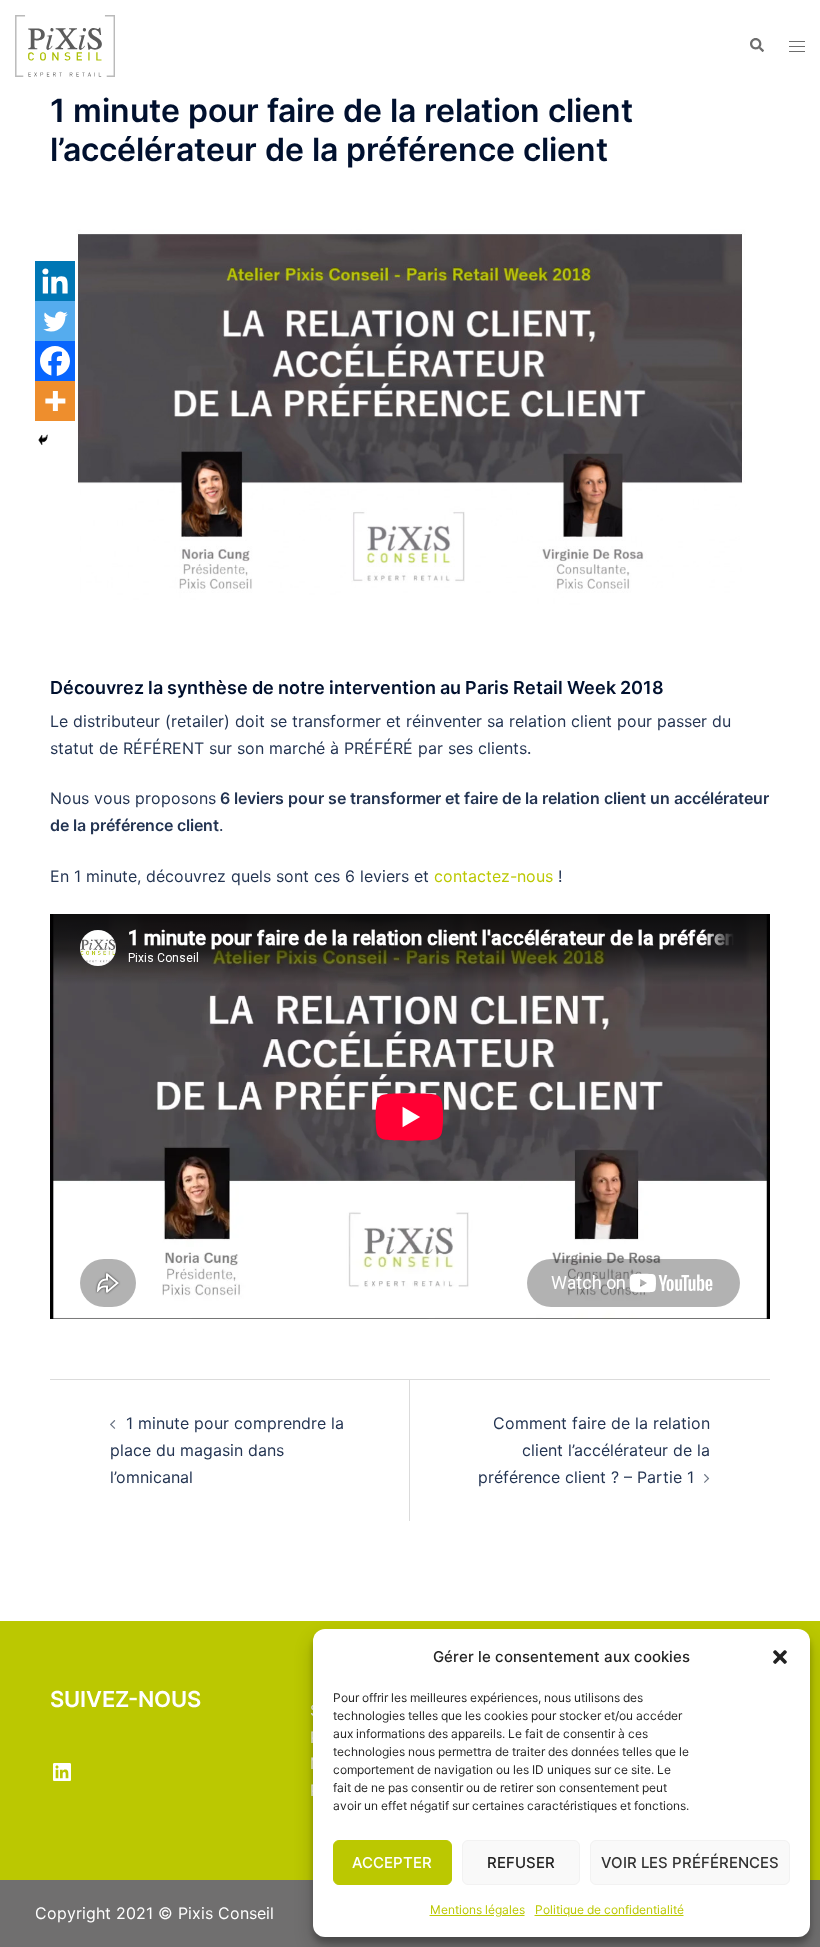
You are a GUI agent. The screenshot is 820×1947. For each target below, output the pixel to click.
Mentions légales (477, 1909)
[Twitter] (55, 321)
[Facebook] (55, 361)
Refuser (521, 1862)
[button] (780, 1657)
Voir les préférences (690, 1862)
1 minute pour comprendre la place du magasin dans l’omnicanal (227, 1450)
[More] (55, 401)
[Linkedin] (55, 281)
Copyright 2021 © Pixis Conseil (154, 1913)
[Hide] (43, 440)
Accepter (392, 1862)
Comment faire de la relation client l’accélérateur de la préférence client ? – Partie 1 (594, 1450)
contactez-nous (493, 876)
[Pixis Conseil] (65, 44)
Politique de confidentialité (609, 1909)
